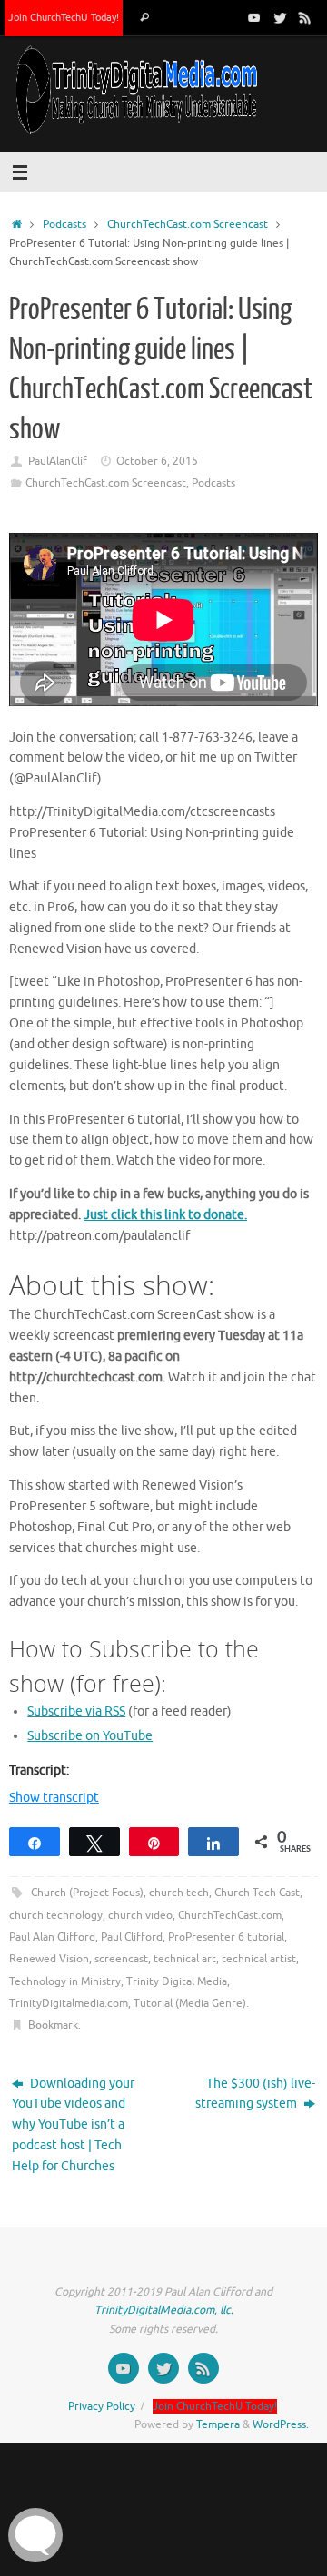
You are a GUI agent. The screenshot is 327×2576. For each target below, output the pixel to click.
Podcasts (64, 224)
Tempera (218, 2424)
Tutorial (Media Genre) (190, 2003)
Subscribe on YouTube (90, 1736)
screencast (121, 1959)
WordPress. (281, 2424)
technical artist (259, 1959)
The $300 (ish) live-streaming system (255, 2094)
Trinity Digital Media (177, 1981)
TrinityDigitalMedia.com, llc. (164, 2310)
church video (140, 1915)
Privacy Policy (102, 2406)
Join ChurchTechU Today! (64, 17)
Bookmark (53, 2025)
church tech (179, 1893)
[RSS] (305, 17)
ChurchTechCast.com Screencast (188, 224)
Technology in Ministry (65, 1981)
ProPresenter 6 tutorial (226, 1937)
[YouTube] (254, 17)
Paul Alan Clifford (52, 1937)
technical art (185, 1959)
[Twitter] (280, 17)
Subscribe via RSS (76, 1711)
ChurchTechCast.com (230, 1915)
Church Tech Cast (257, 1893)
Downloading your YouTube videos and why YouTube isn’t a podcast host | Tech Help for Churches (73, 2125)
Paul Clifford (132, 1937)
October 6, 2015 (157, 461)
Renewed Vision (49, 1959)
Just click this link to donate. (165, 1215)
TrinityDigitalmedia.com (69, 2003)
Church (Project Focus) (87, 1893)
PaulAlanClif (58, 461)
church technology (56, 1915)
